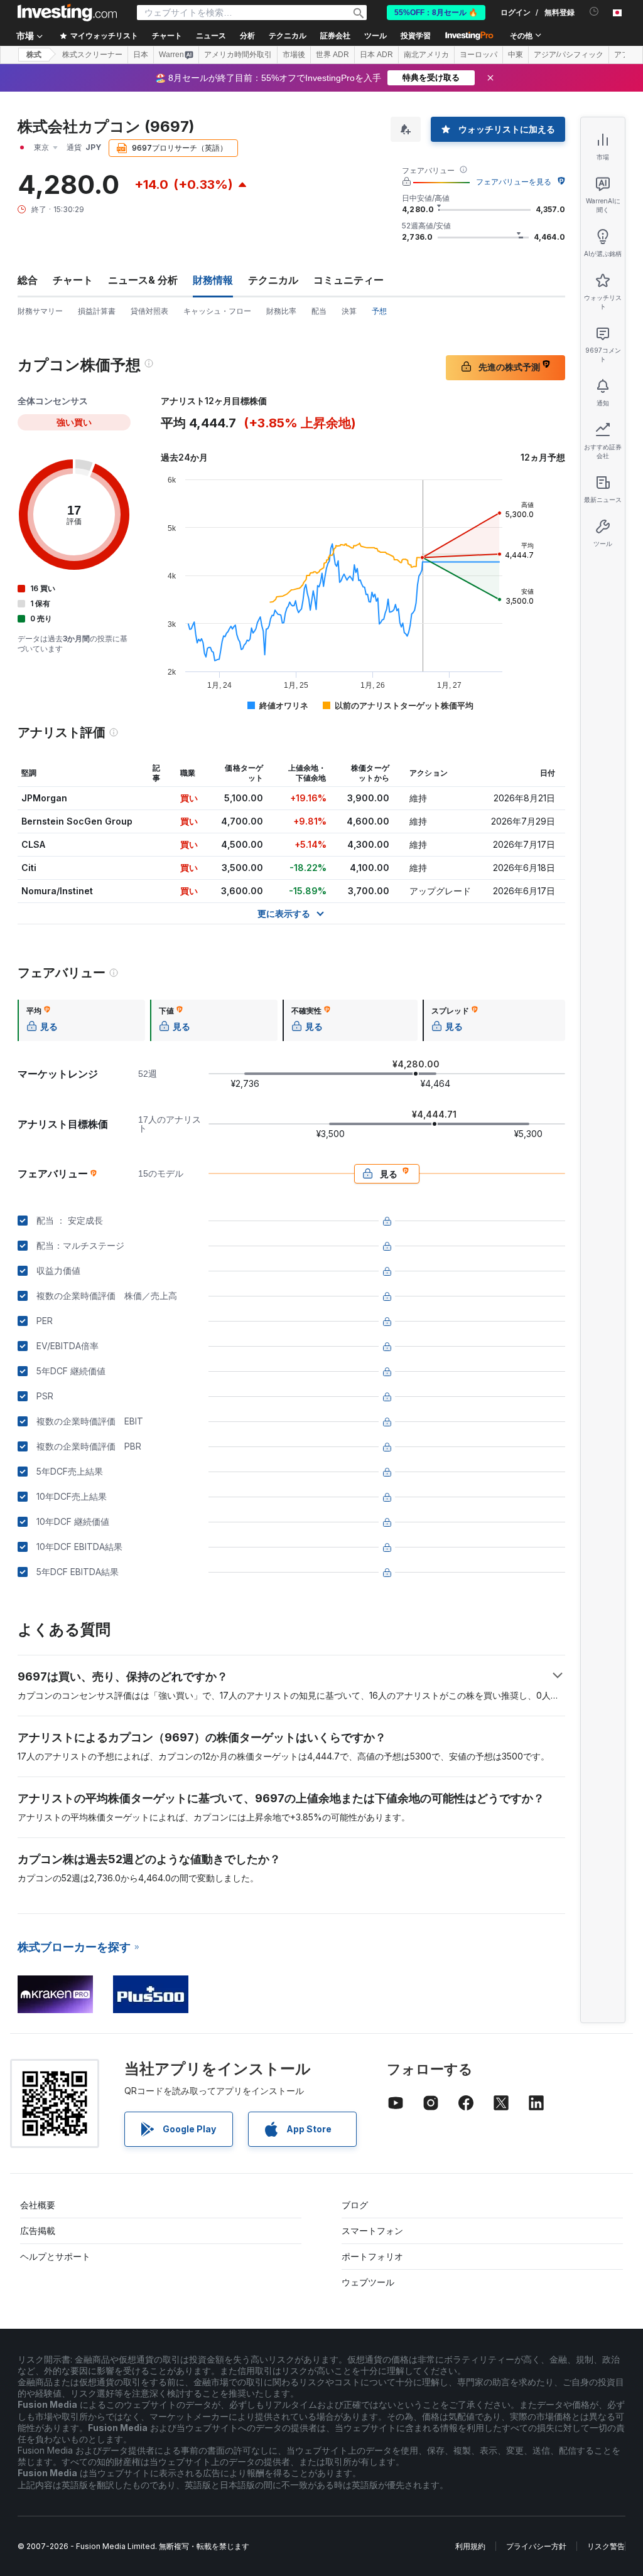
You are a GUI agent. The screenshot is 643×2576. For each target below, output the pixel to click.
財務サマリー (40, 311)
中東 (516, 55)
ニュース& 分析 (143, 280)
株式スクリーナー (92, 55)
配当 (319, 311)
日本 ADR (376, 55)
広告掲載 (38, 2231)
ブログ (355, 2205)
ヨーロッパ (478, 55)
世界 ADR (332, 55)
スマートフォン (372, 2231)
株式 (34, 55)
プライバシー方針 (536, 2546)
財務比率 (281, 311)
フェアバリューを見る (514, 182)
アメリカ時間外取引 (238, 55)
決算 (349, 311)
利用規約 (470, 2546)
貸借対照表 (149, 311)
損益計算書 (97, 311)
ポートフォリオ (372, 2256)
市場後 (294, 55)
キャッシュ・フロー (217, 311)
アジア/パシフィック (569, 55)
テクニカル (273, 280)
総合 (28, 280)
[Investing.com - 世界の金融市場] (67, 13)
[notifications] (594, 12)
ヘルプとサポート (55, 2256)
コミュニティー (349, 280)
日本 (141, 55)
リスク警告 (606, 2546)
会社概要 (38, 2205)
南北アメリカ (426, 55)
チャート (73, 280)
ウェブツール (368, 2282)
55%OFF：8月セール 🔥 (436, 13)
